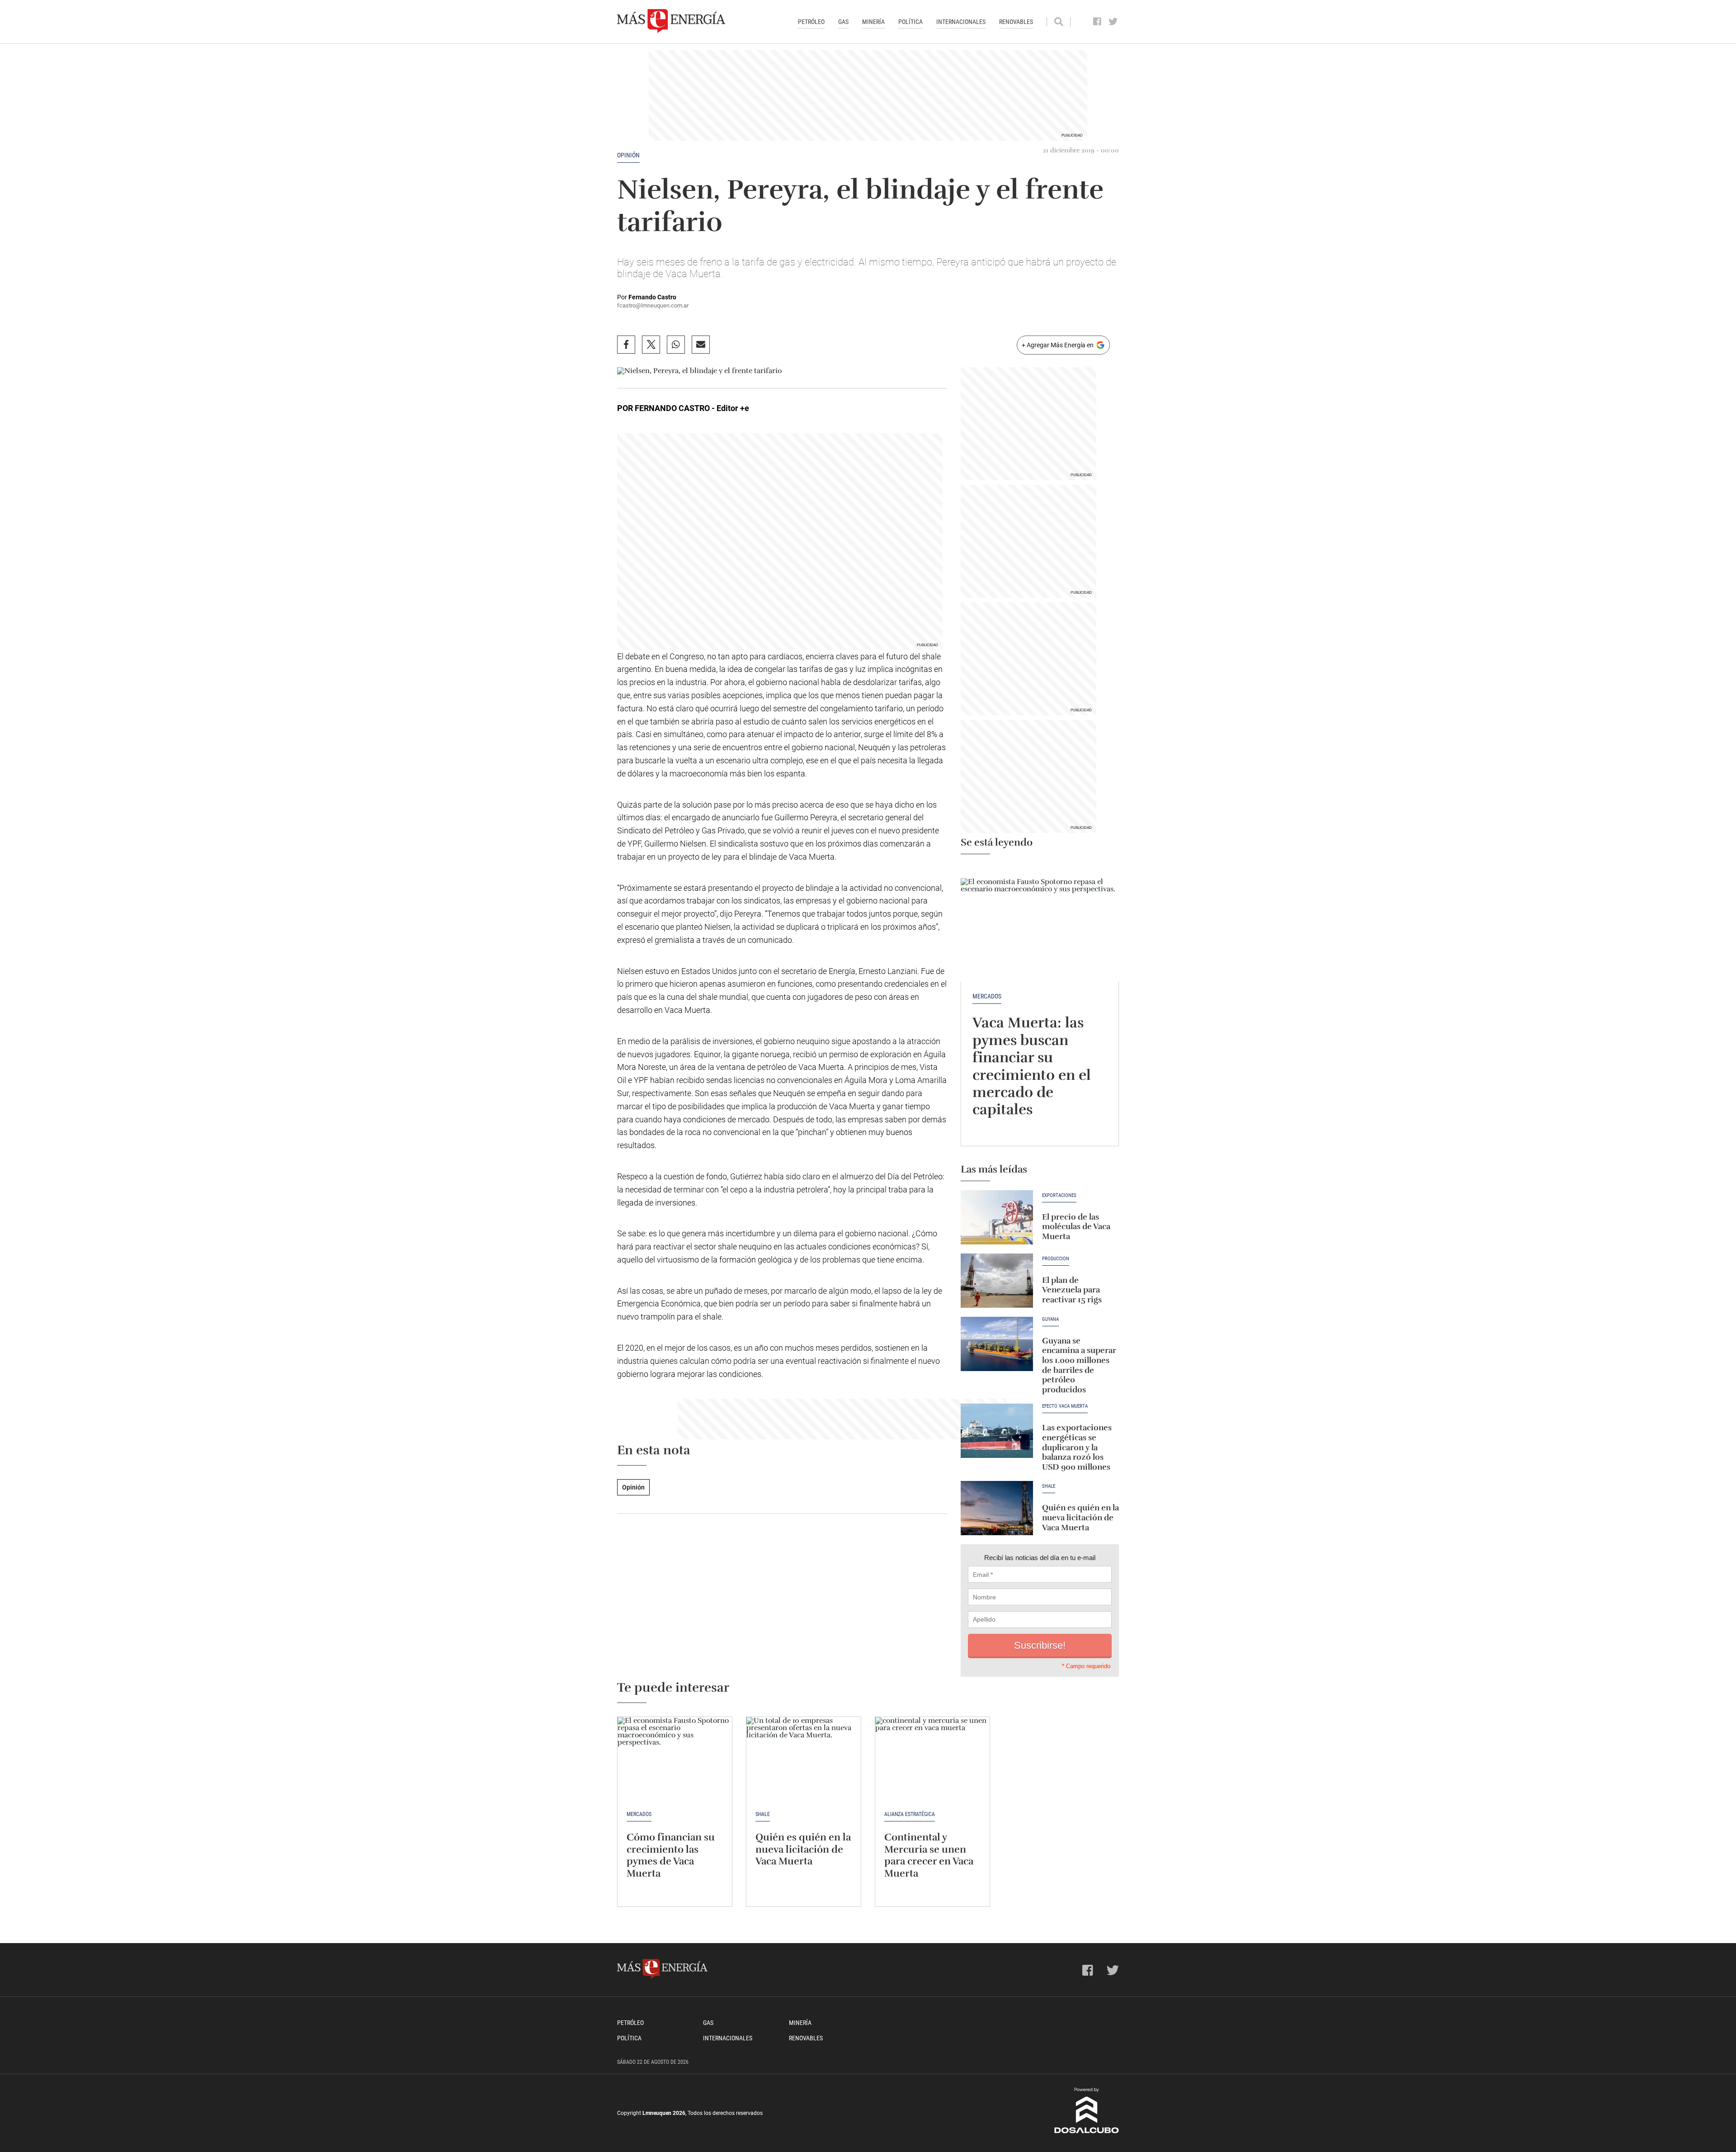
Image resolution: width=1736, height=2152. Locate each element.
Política (910, 22)
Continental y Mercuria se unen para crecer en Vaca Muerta (929, 1855)
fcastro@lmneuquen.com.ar (653, 305)
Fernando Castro (652, 297)
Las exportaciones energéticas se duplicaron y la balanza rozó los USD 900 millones (1077, 1447)
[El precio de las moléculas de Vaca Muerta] (997, 1217)
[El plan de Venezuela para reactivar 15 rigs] (997, 1281)
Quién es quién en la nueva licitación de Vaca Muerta (1080, 1517)
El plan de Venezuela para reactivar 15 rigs (1072, 1290)
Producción (1056, 1259)
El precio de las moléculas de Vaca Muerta (1076, 1227)
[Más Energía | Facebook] (1097, 22)
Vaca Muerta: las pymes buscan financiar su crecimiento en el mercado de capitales (1032, 1066)
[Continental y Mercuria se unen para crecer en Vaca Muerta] (932, 1760)
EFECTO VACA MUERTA (1065, 1406)
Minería (873, 22)
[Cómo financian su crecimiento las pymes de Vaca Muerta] (675, 1760)
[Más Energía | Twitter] (1113, 22)
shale (1049, 1486)
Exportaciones (1059, 1196)
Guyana (1050, 1320)
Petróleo (811, 22)
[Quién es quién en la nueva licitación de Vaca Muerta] (997, 1508)
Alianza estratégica (910, 1814)
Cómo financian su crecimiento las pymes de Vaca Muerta (671, 1855)
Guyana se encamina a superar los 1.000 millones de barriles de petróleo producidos (1079, 1365)
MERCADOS (987, 996)
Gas (843, 22)
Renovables (1016, 22)
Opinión (628, 155)
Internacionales (961, 22)
